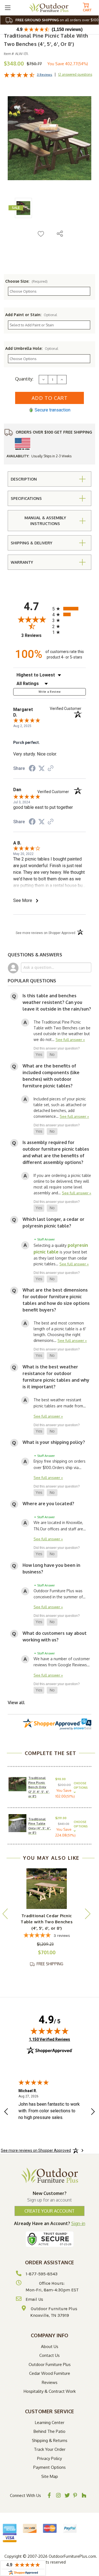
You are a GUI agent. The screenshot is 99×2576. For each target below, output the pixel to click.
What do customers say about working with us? (55, 1636)
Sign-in (78, 2223)
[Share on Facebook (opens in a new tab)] (32, 769)
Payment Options (50, 2467)
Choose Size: (26, 281)
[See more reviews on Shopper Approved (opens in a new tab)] (51, 769)
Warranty (22, 562)
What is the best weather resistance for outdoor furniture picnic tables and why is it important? (56, 1377)
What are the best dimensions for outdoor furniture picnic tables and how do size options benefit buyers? (56, 1300)
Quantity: (24, 379)
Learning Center (50, 2422)
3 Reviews (45, 75)
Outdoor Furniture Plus (50, 2364)
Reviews (50, 2382)
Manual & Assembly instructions (45, 521)
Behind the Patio (50, 2431)
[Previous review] (6, 2112)
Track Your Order (50, 2449)
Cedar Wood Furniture (50, 2373)
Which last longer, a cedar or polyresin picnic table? (53, 1223)
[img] (50, 2031)
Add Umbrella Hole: (32, 348)
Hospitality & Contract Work (50, 2391)
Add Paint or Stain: (31, 315)
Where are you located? (48, 1504)
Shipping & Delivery (31, 543)
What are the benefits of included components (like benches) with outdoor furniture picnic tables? (51, 1076)
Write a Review (50, 692)
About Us (50, 2347)
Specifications (26, 498)
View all (16, 1703)
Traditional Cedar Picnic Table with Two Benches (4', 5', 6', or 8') (47, 1922)
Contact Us (50, 2355)
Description (24, 479)
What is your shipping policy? (54, 1442)
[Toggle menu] (8, 8)
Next (87, 1913)
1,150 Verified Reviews (50, 2039)
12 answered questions (75, 74)
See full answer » (70, 1039)
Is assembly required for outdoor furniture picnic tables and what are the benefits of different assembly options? (56, 1152)
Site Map (50, 2476)
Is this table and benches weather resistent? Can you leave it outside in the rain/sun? (57, 1002)
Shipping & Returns (50, 2440)
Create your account (50, 2211)
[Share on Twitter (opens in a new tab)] (42, 768)
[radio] (69, 609)
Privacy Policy (50, 2458)
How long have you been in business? (51, 1568)
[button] (39, 1055)
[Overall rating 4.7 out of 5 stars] (19, 76)
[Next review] (93, 2112)
